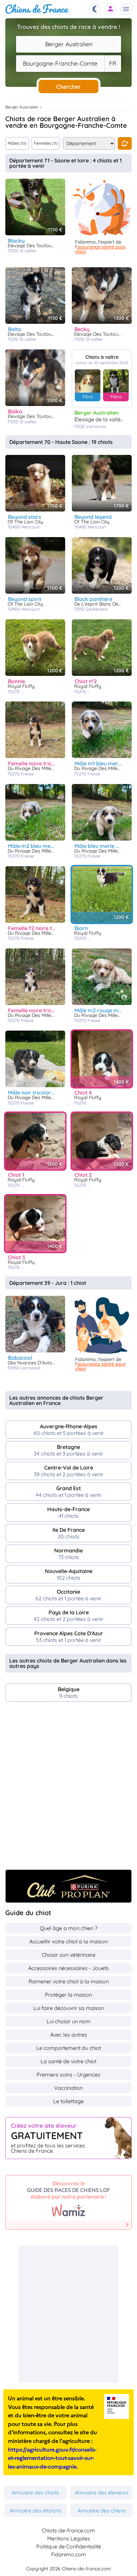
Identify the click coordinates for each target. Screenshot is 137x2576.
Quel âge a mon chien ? (69, 1928)
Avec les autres (69, 2035)
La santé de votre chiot (68, 2061)
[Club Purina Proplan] (68, 1886)
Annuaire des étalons (35, 2510)
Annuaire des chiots (35, 2492)
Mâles (17, 143)
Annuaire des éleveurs (102, 2492)
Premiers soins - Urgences (68, 2075)
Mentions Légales (69, 2538)
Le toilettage (68, 2101)
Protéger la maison (68, 1995)
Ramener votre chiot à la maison (69, 1981)
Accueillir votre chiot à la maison (68, 1941)
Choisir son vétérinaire (69, 1955)
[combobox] (68, 44)
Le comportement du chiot (69, 2048)
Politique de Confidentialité (69, 2546)
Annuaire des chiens (102, 2510)
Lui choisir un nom (68, 2021)
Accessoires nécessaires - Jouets (68, 1968)
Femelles (46, 143)
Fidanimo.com (69, 2554)
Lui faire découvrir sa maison (69, 2008)
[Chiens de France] (37, 9)
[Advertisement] (68, 1789)
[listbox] (113, 64)
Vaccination (68, 2088)
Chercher (68, 87)
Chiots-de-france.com (68, 2530)
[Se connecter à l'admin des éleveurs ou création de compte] (110, 9)
